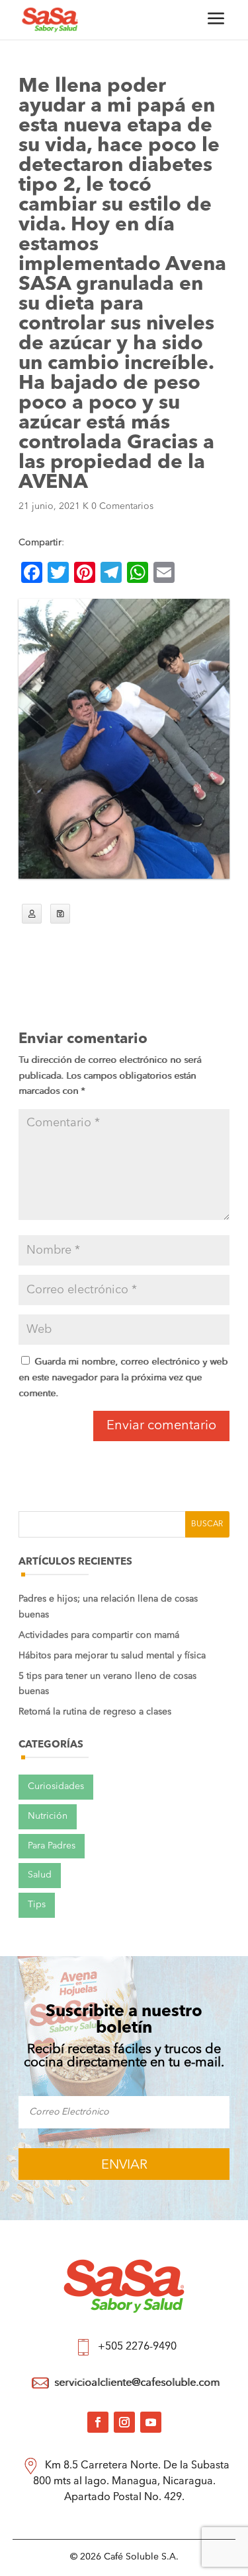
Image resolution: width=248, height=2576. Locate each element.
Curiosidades (56, 1786)
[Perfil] (32, 914)
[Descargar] (60, 914)
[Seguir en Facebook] (98, 2422)
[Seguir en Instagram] (124, 2422)
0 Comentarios (122, 506)
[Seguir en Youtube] (151, 2422)
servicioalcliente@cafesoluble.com (137, 2383)
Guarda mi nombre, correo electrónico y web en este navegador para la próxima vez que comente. (123, 1378)
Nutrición (48, 1816)
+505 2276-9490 (137, 2347)
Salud (40, 1875)
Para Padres (52, 1846)
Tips (37, 1905)
